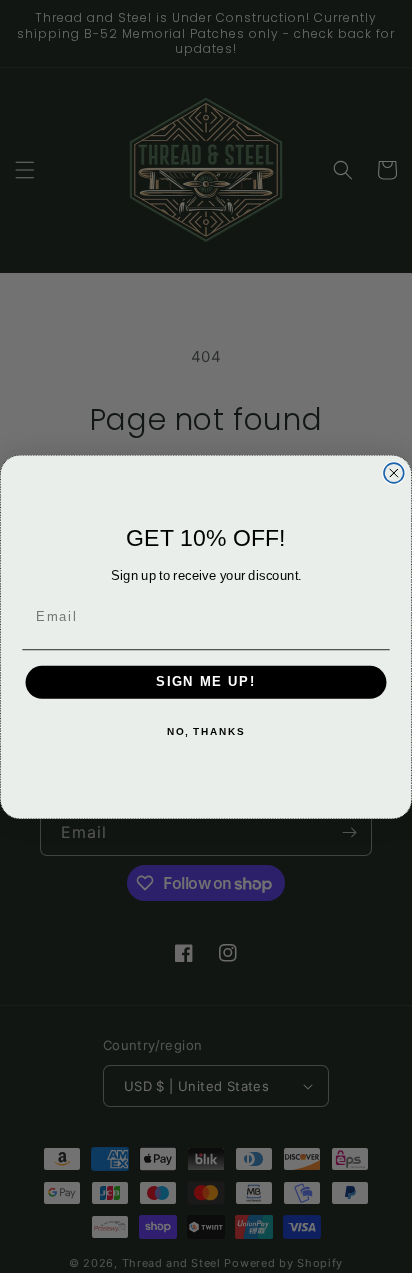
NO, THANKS (206, 732)
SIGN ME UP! (206, 682)
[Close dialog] (394, 473)
